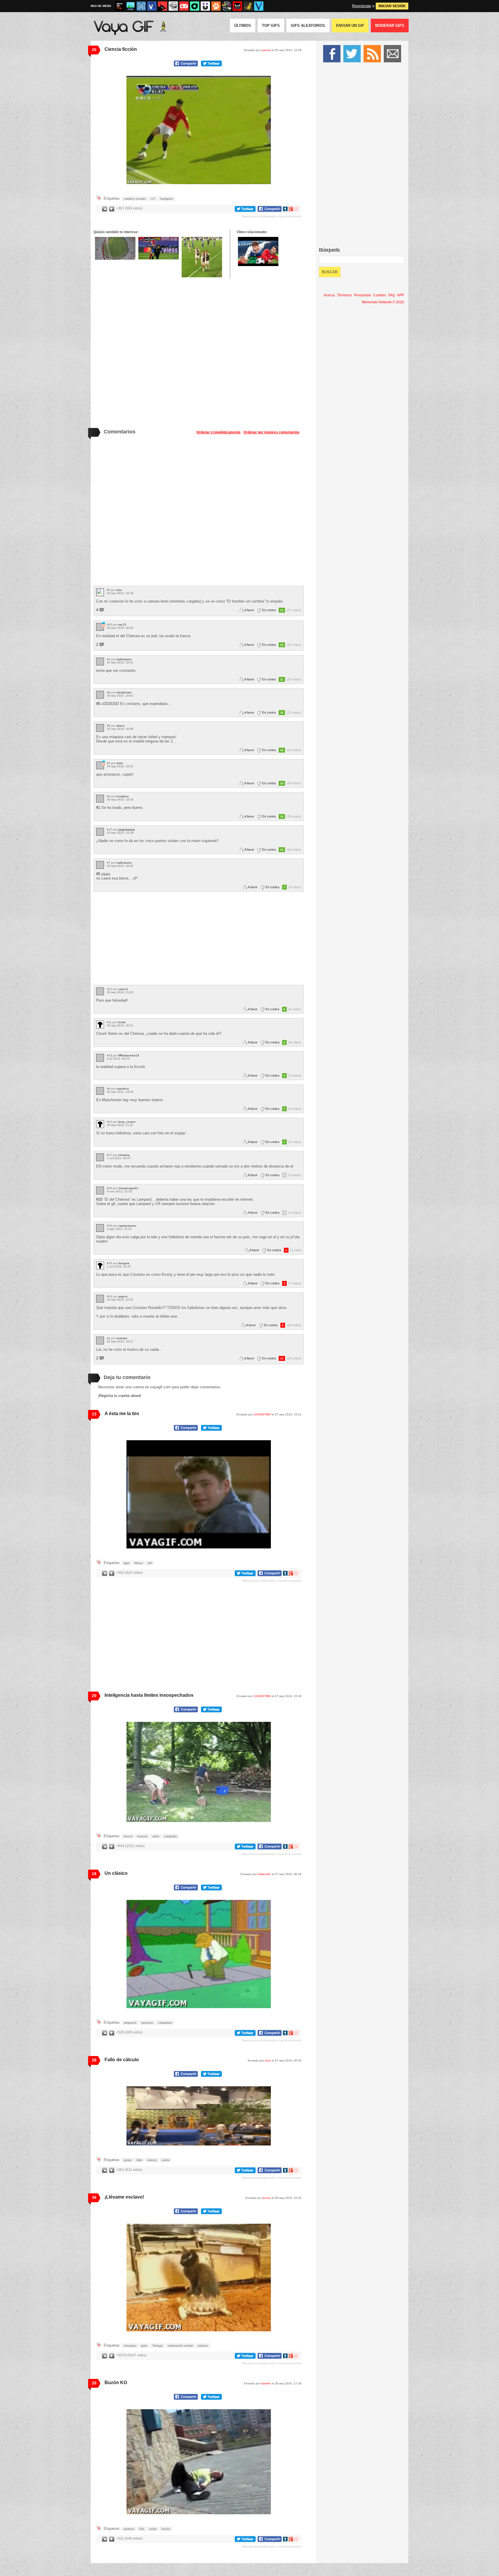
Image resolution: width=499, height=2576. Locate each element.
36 (94, 2197)
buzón (166, 2529)
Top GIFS (271, 26)
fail (150, 1563)
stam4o (266, 2383)
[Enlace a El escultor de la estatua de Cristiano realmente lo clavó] (159, 248)
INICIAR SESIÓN (392, 6)
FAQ (392, 295)
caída (165, 2160)
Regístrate (362, 6)
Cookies (380, 295)
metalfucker (124, 692)
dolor (120, 763)
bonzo (267, 2198)
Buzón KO (116, 2383)
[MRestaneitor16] (100, 1058)
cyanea (266, 50)
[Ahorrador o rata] (248, 6)
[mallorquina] (100, 662)
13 (94, 1414)
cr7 (153, 199)
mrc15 (122, 625)
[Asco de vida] (120, 6)
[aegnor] (100, 1299)
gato (144, 2346)
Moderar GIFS (390, 26)
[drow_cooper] (100, 1124)
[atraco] (100, 728)
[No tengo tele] (227, 6)
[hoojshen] (100, 799)
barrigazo (166, 199)
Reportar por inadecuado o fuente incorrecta (272, 216)
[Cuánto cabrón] (173, 6)
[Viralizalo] (259, 6)
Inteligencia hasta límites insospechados (149, 1695)
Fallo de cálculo (122, 2060)
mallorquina (124, 659)
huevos (142, 1836)
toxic (268, 2060)
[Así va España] (163, 6)
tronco (128, 1836)
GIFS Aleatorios (308, 26)
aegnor (123, 1296)
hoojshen (123, 796)
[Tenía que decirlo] (237, 6)
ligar (127, 1563)
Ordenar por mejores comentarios (271, 432)
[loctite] (100, 1025)
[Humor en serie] (205, 6)
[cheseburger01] (100, 1190)
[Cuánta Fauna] (216, 6)
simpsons (130, 2023)
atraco (121, 726)
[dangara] (100, 1265)
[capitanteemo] (100, 1228)
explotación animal (180, 2346)
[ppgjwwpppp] (100, 832)
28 (94, 2060)
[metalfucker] (100, 695)
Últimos (243, 26)
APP (401, 295)
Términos (344, 295)
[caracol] (100, 991)
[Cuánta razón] (131, 6)
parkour (129, 2529)
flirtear (139, 1563)
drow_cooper (127, 1122)
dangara (124, 1263)
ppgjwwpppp (126, 829)
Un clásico (116, 1873)
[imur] (100, 592)
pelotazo (147, 2023)
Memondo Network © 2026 (383, 302)
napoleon (123, 1089)
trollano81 (264, 1874)
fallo (139, 2160)
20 (94, 50)
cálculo (152, 2160)
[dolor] (100, 765)
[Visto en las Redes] (152, 6)
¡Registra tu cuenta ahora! (120, 1396)
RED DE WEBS (101, 6)
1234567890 (262, 1414)
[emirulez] (100, 1341)
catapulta (171, 1836)
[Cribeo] (195, 6)
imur (119, 590)
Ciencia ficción (121, 49)
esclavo (203, 2346)
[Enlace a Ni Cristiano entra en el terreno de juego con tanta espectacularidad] (115, 248)
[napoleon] (100, 1091)
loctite (122, 1022)
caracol (123, 989)
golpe (128, 2160)
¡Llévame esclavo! (124, 2197)
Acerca (329, 295)
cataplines (165, 2023)
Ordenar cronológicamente (218, 432)
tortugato (130, 2346)
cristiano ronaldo (135, 199)
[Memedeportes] (141, 6)
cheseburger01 (128, 1188)
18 (94, 1874)
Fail (141, 2529)
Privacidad (362, 295)
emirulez (122, 1338)
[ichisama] (100, 1157)
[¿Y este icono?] (103, 625)
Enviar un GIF (350, 26)
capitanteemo (127, 1226)
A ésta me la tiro (122, 1414)
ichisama (124, 1155)
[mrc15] (100, 627)
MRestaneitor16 (129, 1055)
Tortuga (158, 2346)
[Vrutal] (184, 6)
